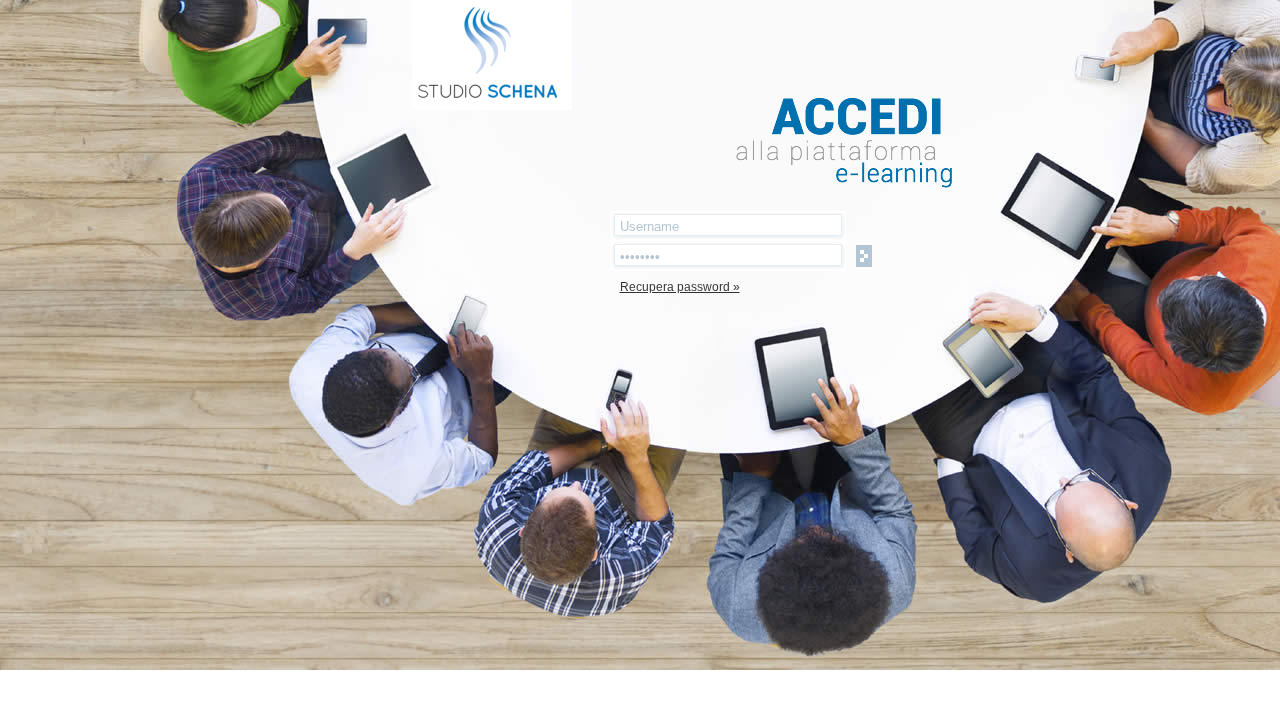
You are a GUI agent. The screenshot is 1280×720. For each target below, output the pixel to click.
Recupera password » (680, 287)
